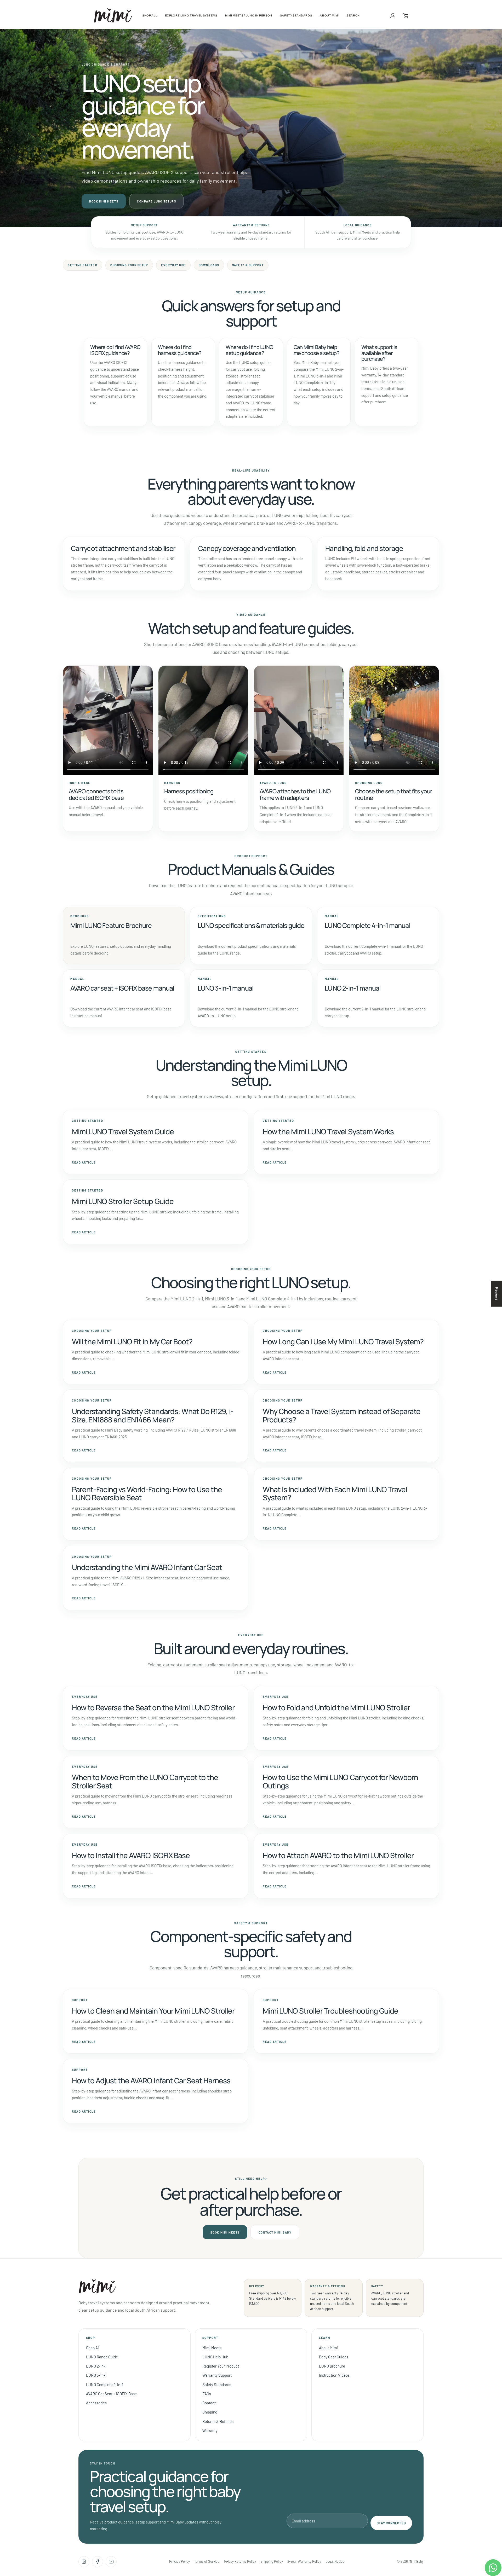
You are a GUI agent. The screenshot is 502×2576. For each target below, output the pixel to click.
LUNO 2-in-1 (96, 2366)
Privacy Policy (179, 2561)
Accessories (96, 2403)
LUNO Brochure (332, 2366)
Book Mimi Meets (104, 201)
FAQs (207, 2394)
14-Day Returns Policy (240, 2561)
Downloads (209, 265)
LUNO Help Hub (215, 2357)
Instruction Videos (334, 2375)
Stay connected (391, 2523)
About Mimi (328, 2348)
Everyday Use (173, 265)
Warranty (210, 2430)
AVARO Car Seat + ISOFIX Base (111, 2394)
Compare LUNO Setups (156, 201)
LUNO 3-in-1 (96, 2375)
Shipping (210, 2412)
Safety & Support (248, 265)
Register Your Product (221, 2366)
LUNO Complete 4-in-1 (105, 2385)
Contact (209, 2403)
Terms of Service (207, 2561)
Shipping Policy (272, 2561)
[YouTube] (111, 2562)
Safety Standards (217, 2385)
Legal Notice (335, 2561)
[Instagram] (84, 2562)
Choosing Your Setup (129, 265)
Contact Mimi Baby (275, 2232)
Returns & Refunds (218, 2421)
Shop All (93, 2348)
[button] (150, 15)
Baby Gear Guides (334, 2357)
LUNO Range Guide (102, 2357)
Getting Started (82, 265)
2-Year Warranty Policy (304, 2561)
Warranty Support (217, 2375)
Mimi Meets (212, 2348)
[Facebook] (98, 2562)
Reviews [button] (497, 1293)
